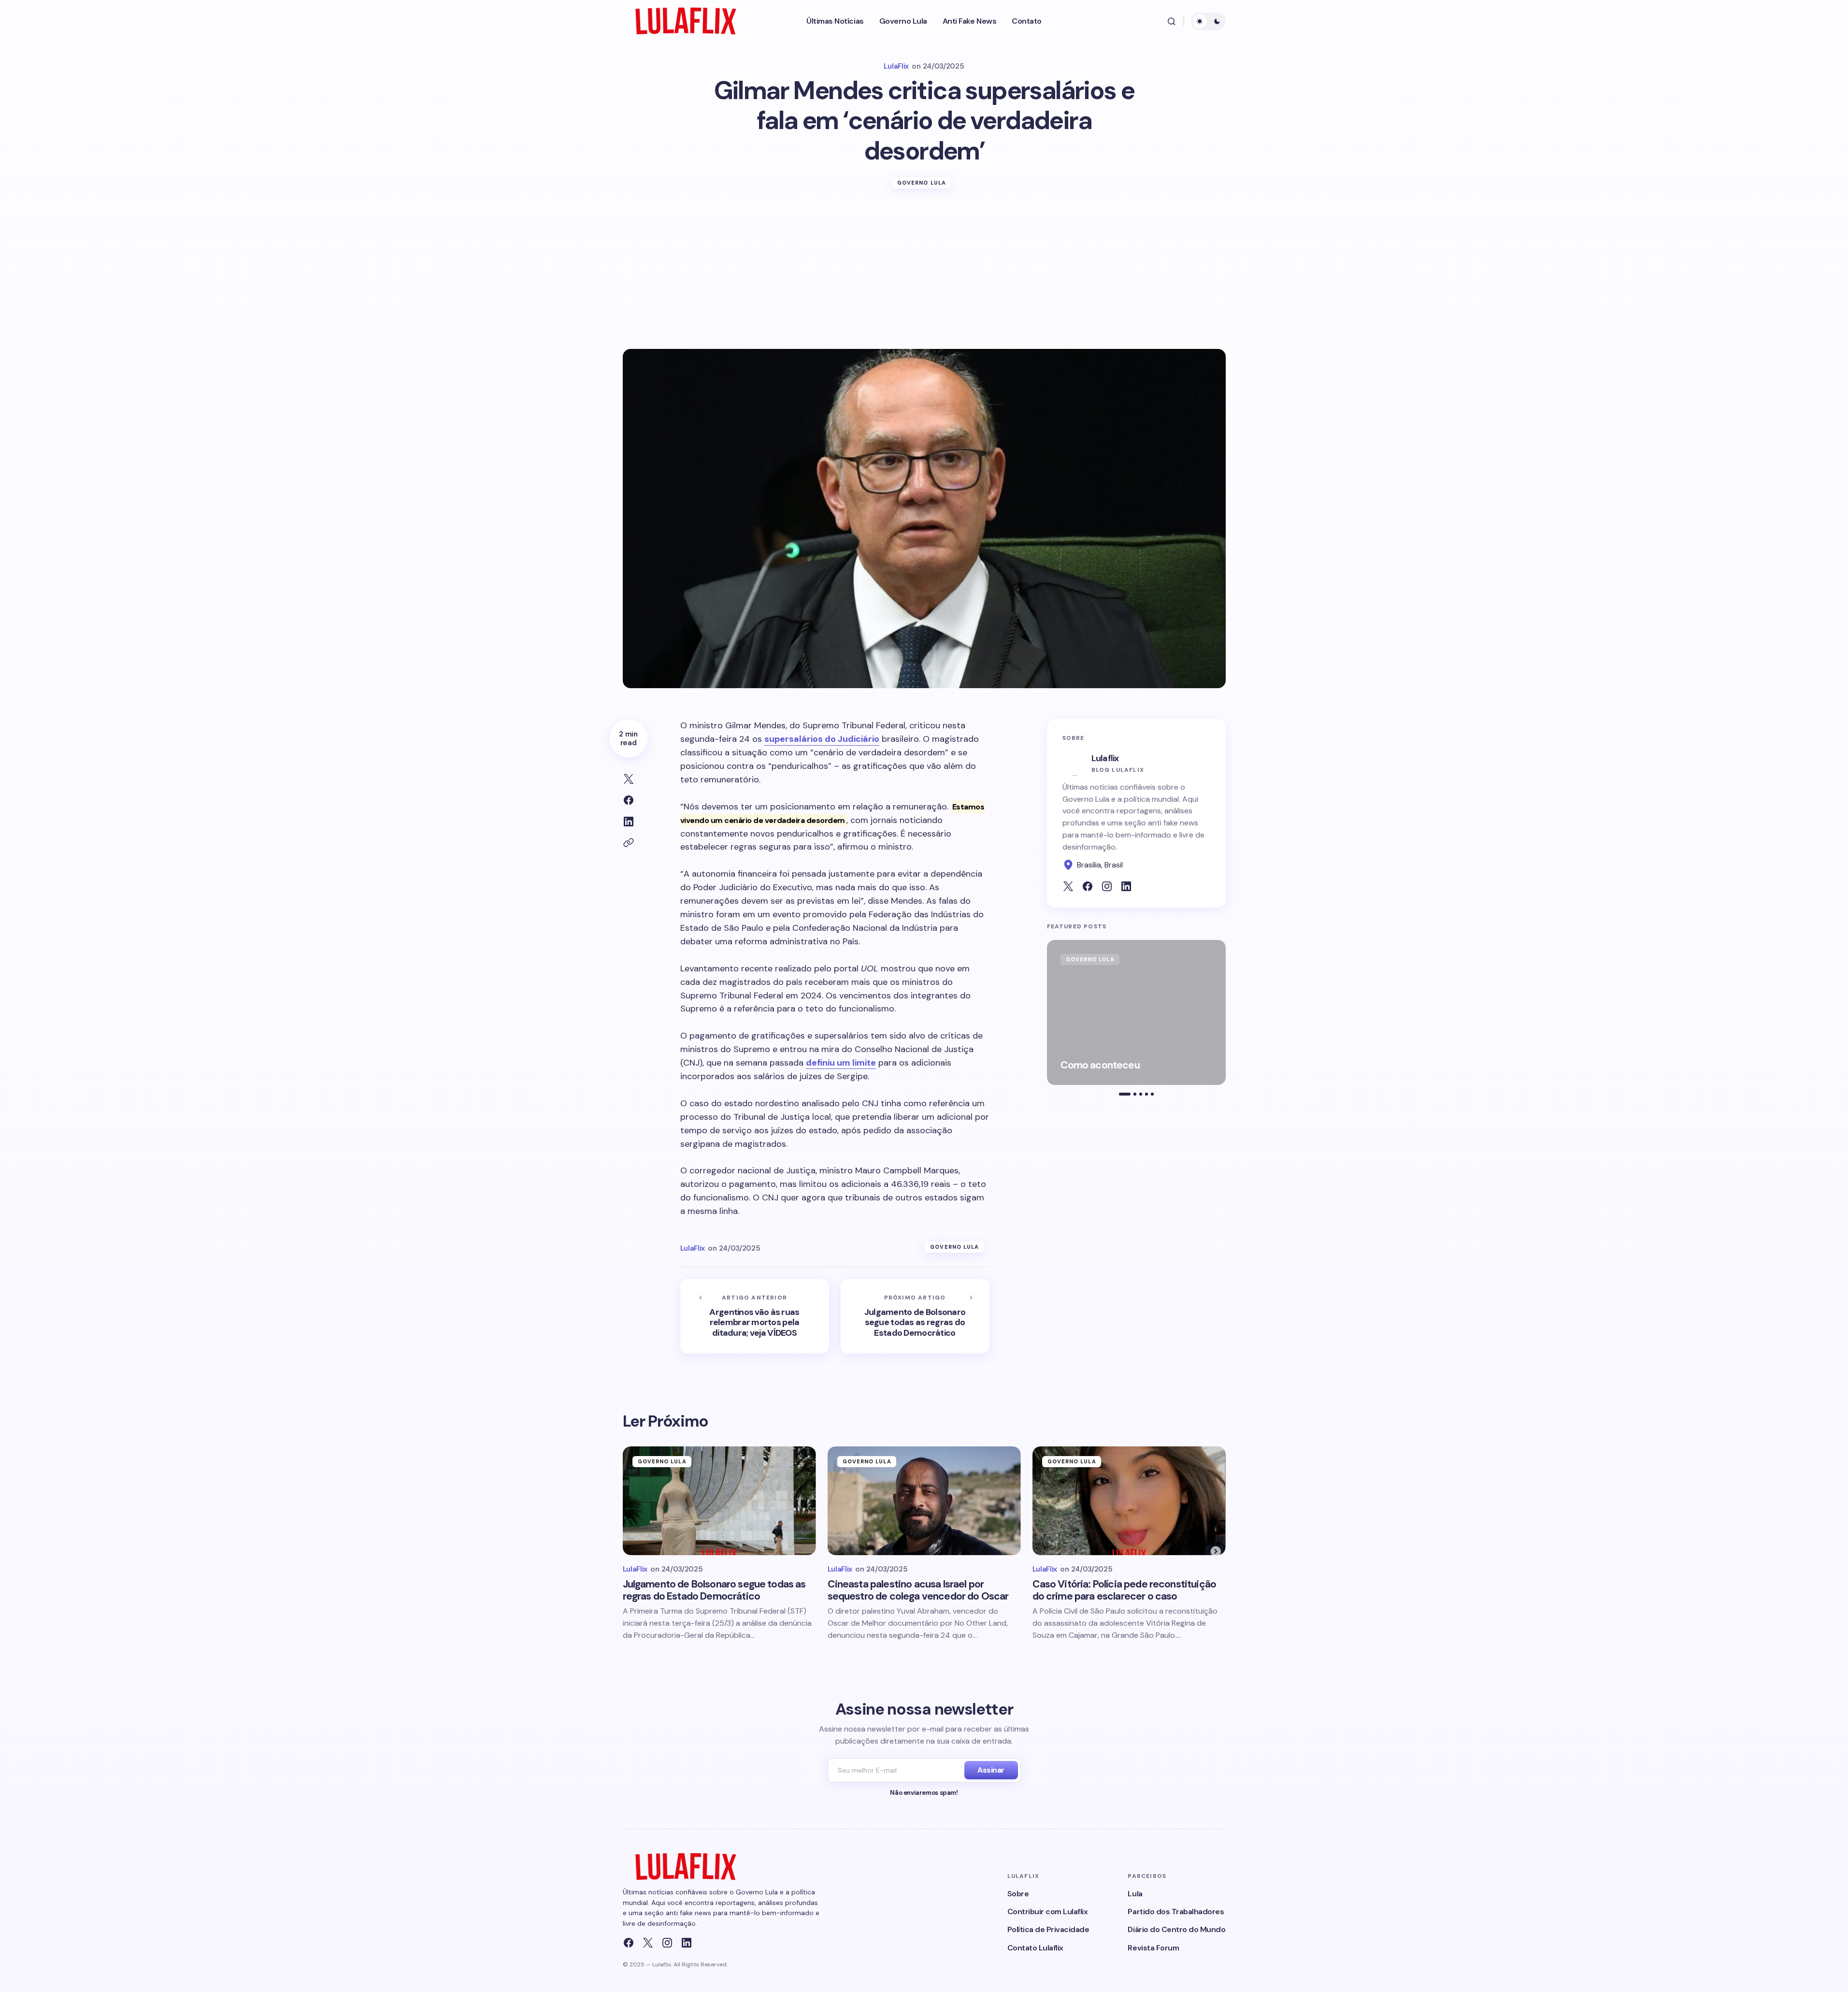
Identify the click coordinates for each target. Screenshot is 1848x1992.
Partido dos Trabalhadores (1176, 1912)
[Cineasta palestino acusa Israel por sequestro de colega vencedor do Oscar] (924, 1501)
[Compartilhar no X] (629, 779)
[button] (1172, 21)
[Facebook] (629, 1943)
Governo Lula (922, 183)
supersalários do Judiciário (822, 739)
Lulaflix (1105, 758)
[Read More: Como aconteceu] (1136, 1012)
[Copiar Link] (629, 843)
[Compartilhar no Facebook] (629, 800)
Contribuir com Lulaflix (1048, 1912)
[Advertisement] (924, 276)
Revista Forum (1153, 1948)
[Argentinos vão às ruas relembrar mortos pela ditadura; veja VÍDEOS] (755, 1316)
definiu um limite (841, 1063)
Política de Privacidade (1048, 1929)
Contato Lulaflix (1035, 1948)
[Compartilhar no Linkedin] (629, 822)
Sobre (1018, 1894)
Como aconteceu (1100, 1065)
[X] (648, 1943)
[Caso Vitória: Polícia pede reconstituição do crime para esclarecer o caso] (1129, 1501)
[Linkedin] (687, 1943)
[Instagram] (667, 1943)
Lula (1135, 1894)
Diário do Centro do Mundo (1176, 1929)
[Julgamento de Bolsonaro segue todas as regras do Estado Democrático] (915, 1316)
